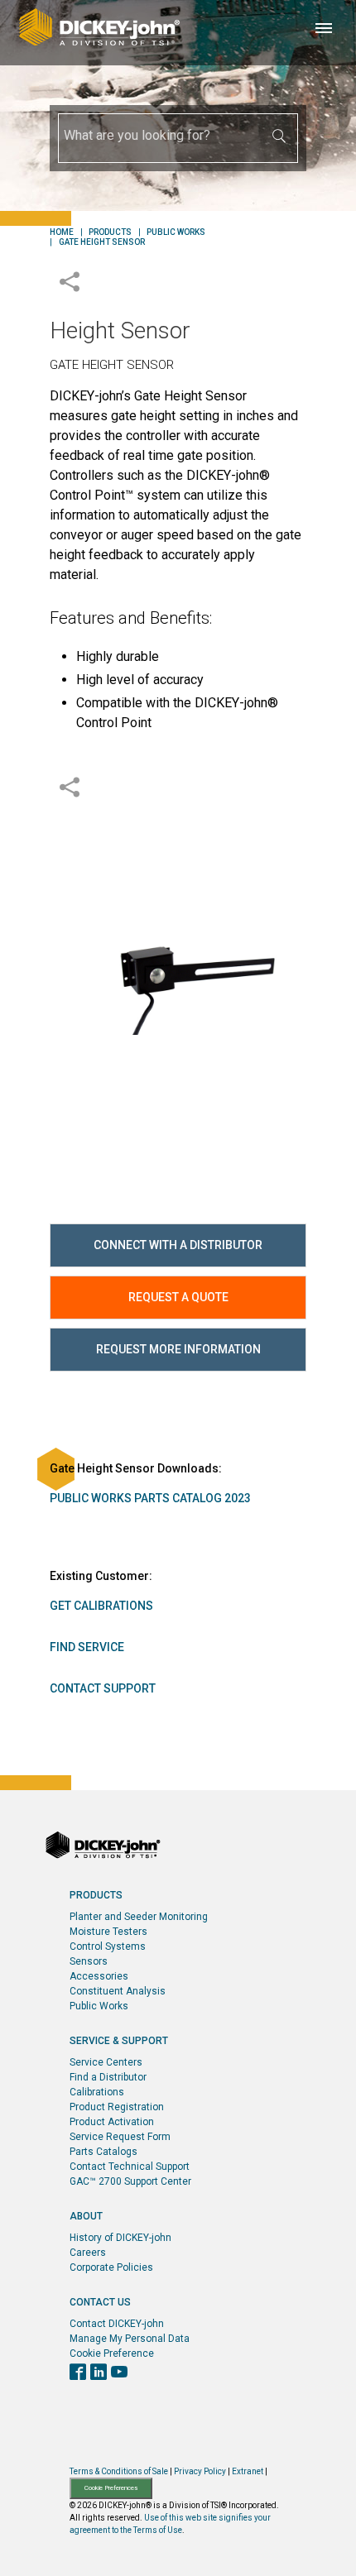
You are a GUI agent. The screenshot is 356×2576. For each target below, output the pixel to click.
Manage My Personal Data (130, 2339)
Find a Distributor (108, 2077)
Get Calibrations (101, 1606)
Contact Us (100, 2302)
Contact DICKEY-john (117, 2324)
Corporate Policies (111, 2267)
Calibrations (97, 2092)
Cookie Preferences (111, 2488)
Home (62, 232)
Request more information (178, 1349)
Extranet (248, 2471)
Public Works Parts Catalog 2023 (150, 1498)
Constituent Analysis (118, 1991)
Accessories (99, 1976)
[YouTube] (119, 2373)
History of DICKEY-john (120, 2238)
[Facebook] (78, 2373)
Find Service (87, 1647)
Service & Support (119, 2041)
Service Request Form (120, 2137)
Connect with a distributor (178, 1245)
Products (110, 232)
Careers (88, 2253)
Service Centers (106, 2062)
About (86, 2216)
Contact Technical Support (130, 2167)
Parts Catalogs (103, 2152)
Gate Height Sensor (102, 242)
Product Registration (117, 2107)
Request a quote (178, 1297)
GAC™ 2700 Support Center (130, 2181)
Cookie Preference (112, 2353)
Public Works (176, 232)
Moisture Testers (108, 1932)
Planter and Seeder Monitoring (139, 1917)
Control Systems (108, 1946)
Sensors (89, 1961)
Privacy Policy (200, 2471)
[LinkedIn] (99, 2373)
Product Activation (112, 2122)
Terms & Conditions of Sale (119, 2471)
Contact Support (103, 1688)
